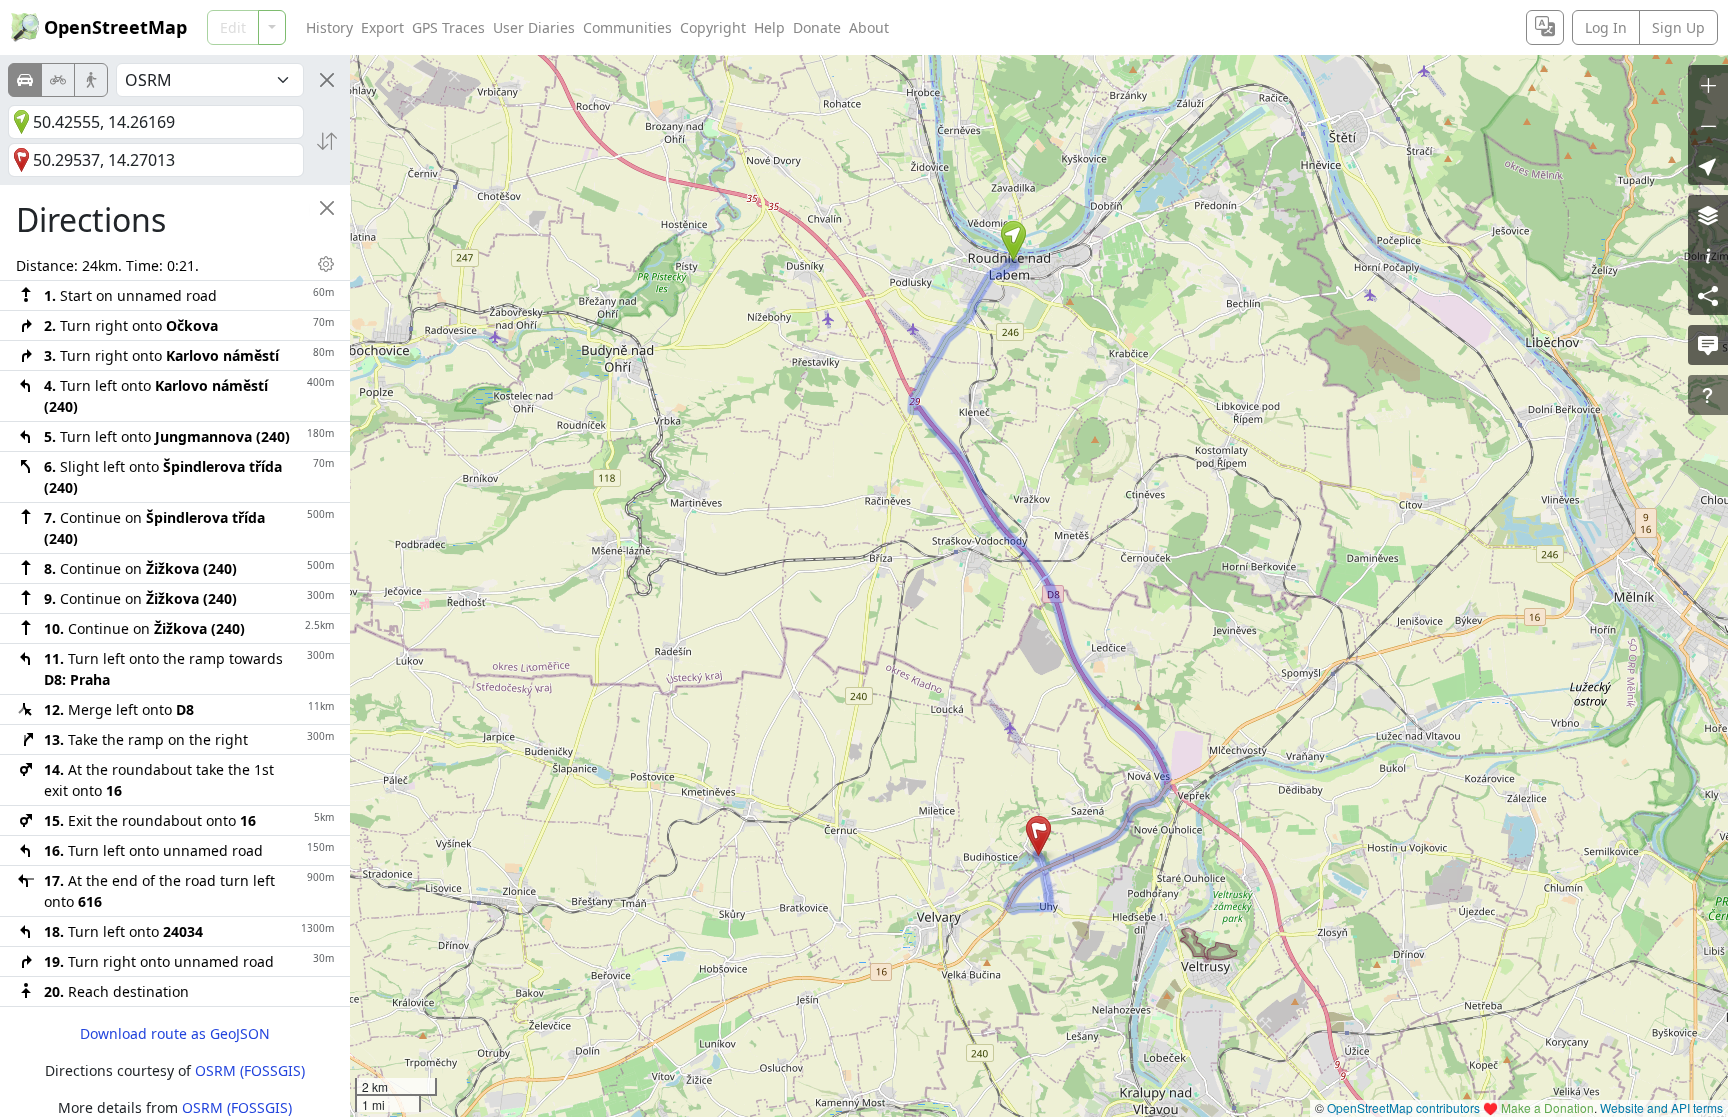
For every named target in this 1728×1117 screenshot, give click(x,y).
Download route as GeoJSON (175, 1033)
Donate (817, 27)
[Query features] (1708, 395)
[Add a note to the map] (1708, 345)
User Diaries (534, 27)
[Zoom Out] (1708, 125)
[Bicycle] (58, 80)
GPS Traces (448, 27)
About (869, 27)
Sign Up (1678, 27)
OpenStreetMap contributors (1403, 1107)
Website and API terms (1661, 1107)
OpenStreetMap (115, 27)
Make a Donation (1547, 1107)
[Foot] (91, 80)
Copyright (713, 27)
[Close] (327, 80)
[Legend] (1708, 255)
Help (769, 27)
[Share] (1708, 295)
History (329, 27)
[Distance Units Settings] (326, 264)
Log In (1606, 27)
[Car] (25, 80)
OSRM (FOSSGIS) (250, 1070)
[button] (1013, 241)
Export (382, 27)
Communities (627, 27)
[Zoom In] (1708, 85)
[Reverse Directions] (327, 141)
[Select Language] (1545, 27)
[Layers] (1708, 215)
